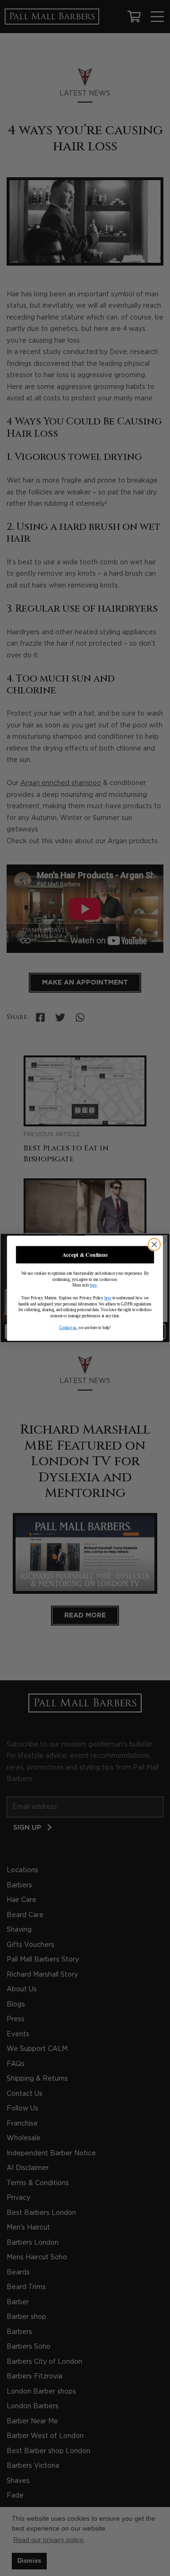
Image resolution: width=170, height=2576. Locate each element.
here (93, 1285)
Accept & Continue (85, 1254)
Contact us (68, 1327)
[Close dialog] (154, 1245)
